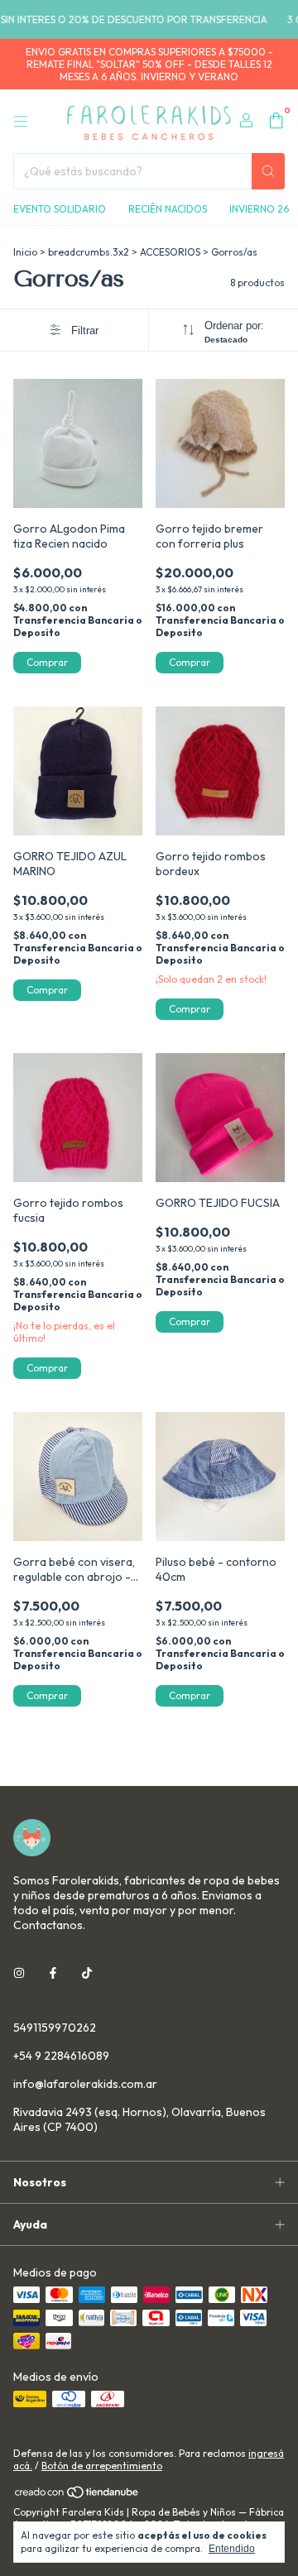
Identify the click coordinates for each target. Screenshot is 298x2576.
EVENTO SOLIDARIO (60, 209)
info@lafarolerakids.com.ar (85, 2084)
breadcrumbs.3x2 (89, 252)
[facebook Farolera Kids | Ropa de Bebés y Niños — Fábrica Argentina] (53, 1973)
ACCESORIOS (170, 252)
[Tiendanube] (77, 2495)
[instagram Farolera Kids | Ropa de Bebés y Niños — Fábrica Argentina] (19, 1973)
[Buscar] (268, 171)
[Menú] (21, 122)
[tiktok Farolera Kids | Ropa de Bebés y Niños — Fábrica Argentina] (87, 1973)
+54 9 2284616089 (61, 2056)
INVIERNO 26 (259, 209)
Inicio (25, 252)
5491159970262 (55, 2028)
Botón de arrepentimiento (102, 2466)
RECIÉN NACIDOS (168, 209)
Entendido (232, 2549)
